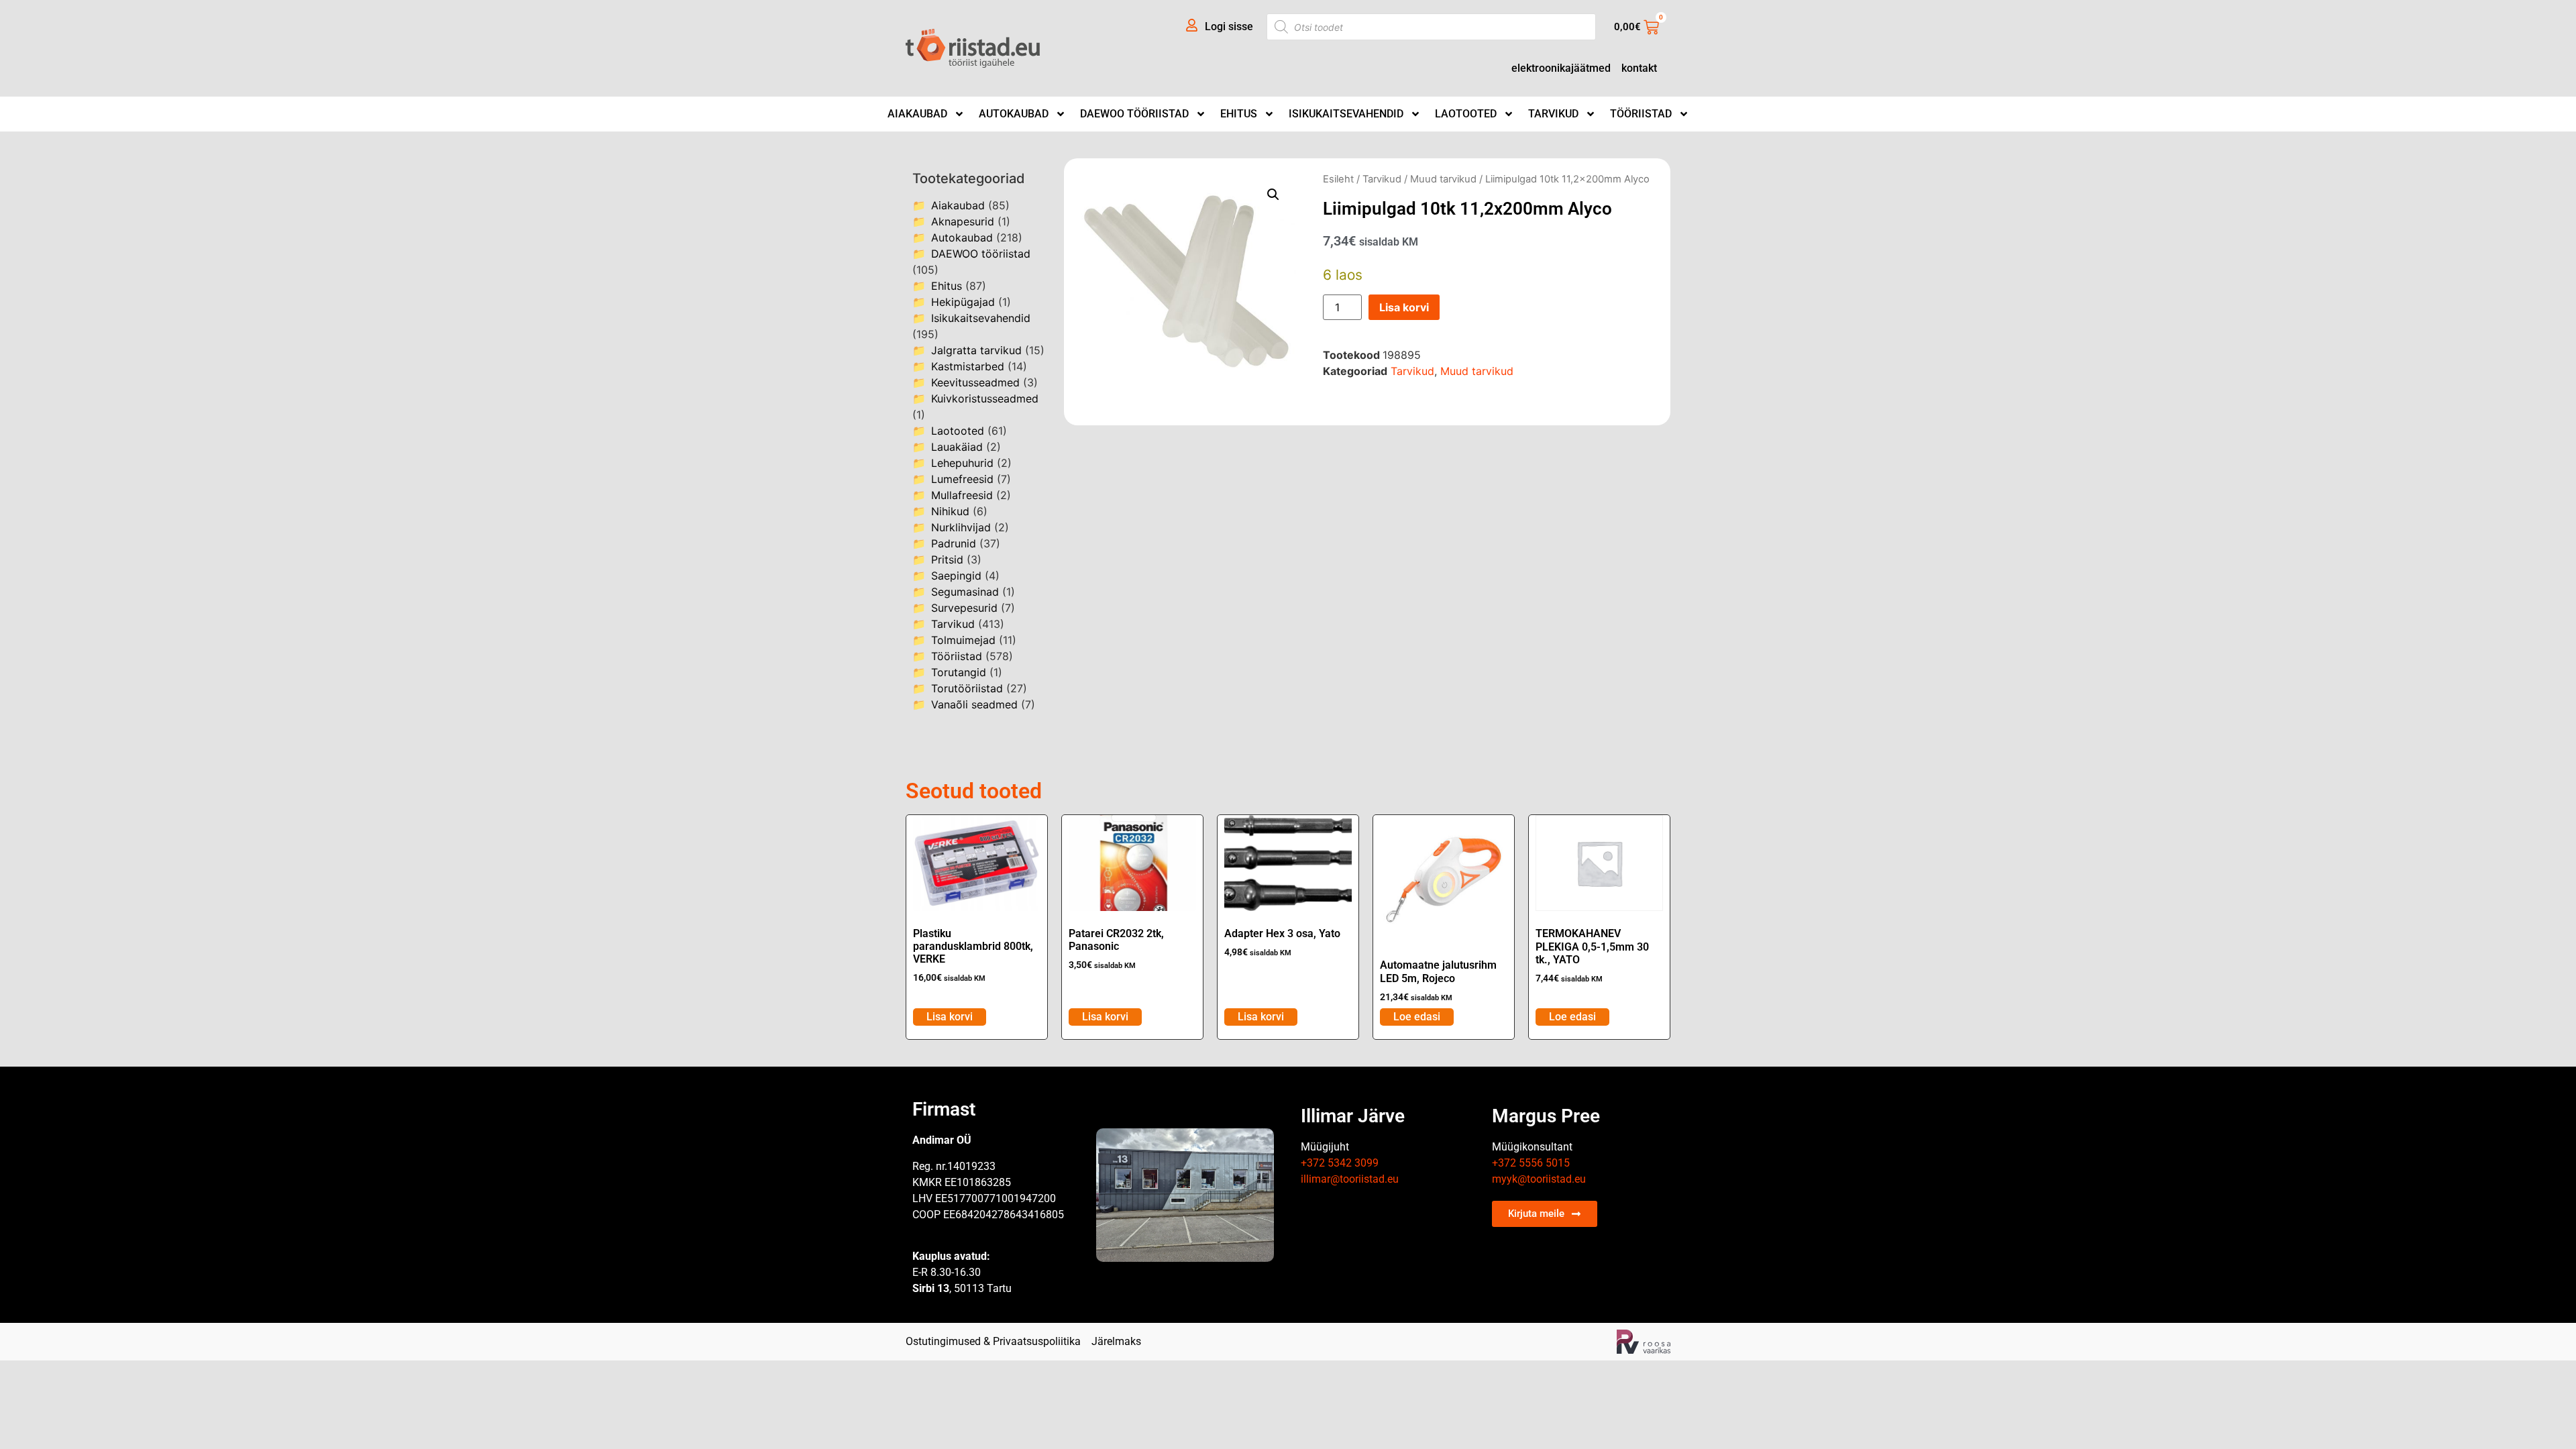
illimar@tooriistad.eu (1350, 1179)
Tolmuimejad (963, 640)
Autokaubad (1014, 114)
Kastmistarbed (968, 366)
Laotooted (1466, 114)
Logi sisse (1229, 26)
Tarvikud (1553, 114)
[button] (1273, 195)
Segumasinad (965, 592)
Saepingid (956, 576)
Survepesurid (964, 608)
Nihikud (950, 511)
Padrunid (954, 543)
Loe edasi (1417, 1017)
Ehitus (1239, 114)
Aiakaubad (917, 114)
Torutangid (959, 672)
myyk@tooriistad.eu (1539, 1179)
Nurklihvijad (961, 527)
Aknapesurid (963, 221)
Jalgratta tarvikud (976, 350)
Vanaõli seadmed (974, 704)
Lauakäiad (957, 447)
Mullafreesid (962, 495)
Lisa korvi (1404, 307)
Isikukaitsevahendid (1346, 114)
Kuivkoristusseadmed (985, 398)
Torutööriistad (967, 688)
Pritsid (947, 559)
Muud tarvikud (1443, 179)
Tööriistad (1641, 114)
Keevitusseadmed (975, 382)
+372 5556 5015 (1531, 1163)
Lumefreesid (962, 479)
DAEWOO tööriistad (1134, 114)
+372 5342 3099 (1340, 1163)
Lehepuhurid (962, 463)
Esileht (1338, 179)
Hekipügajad (963, 302)
